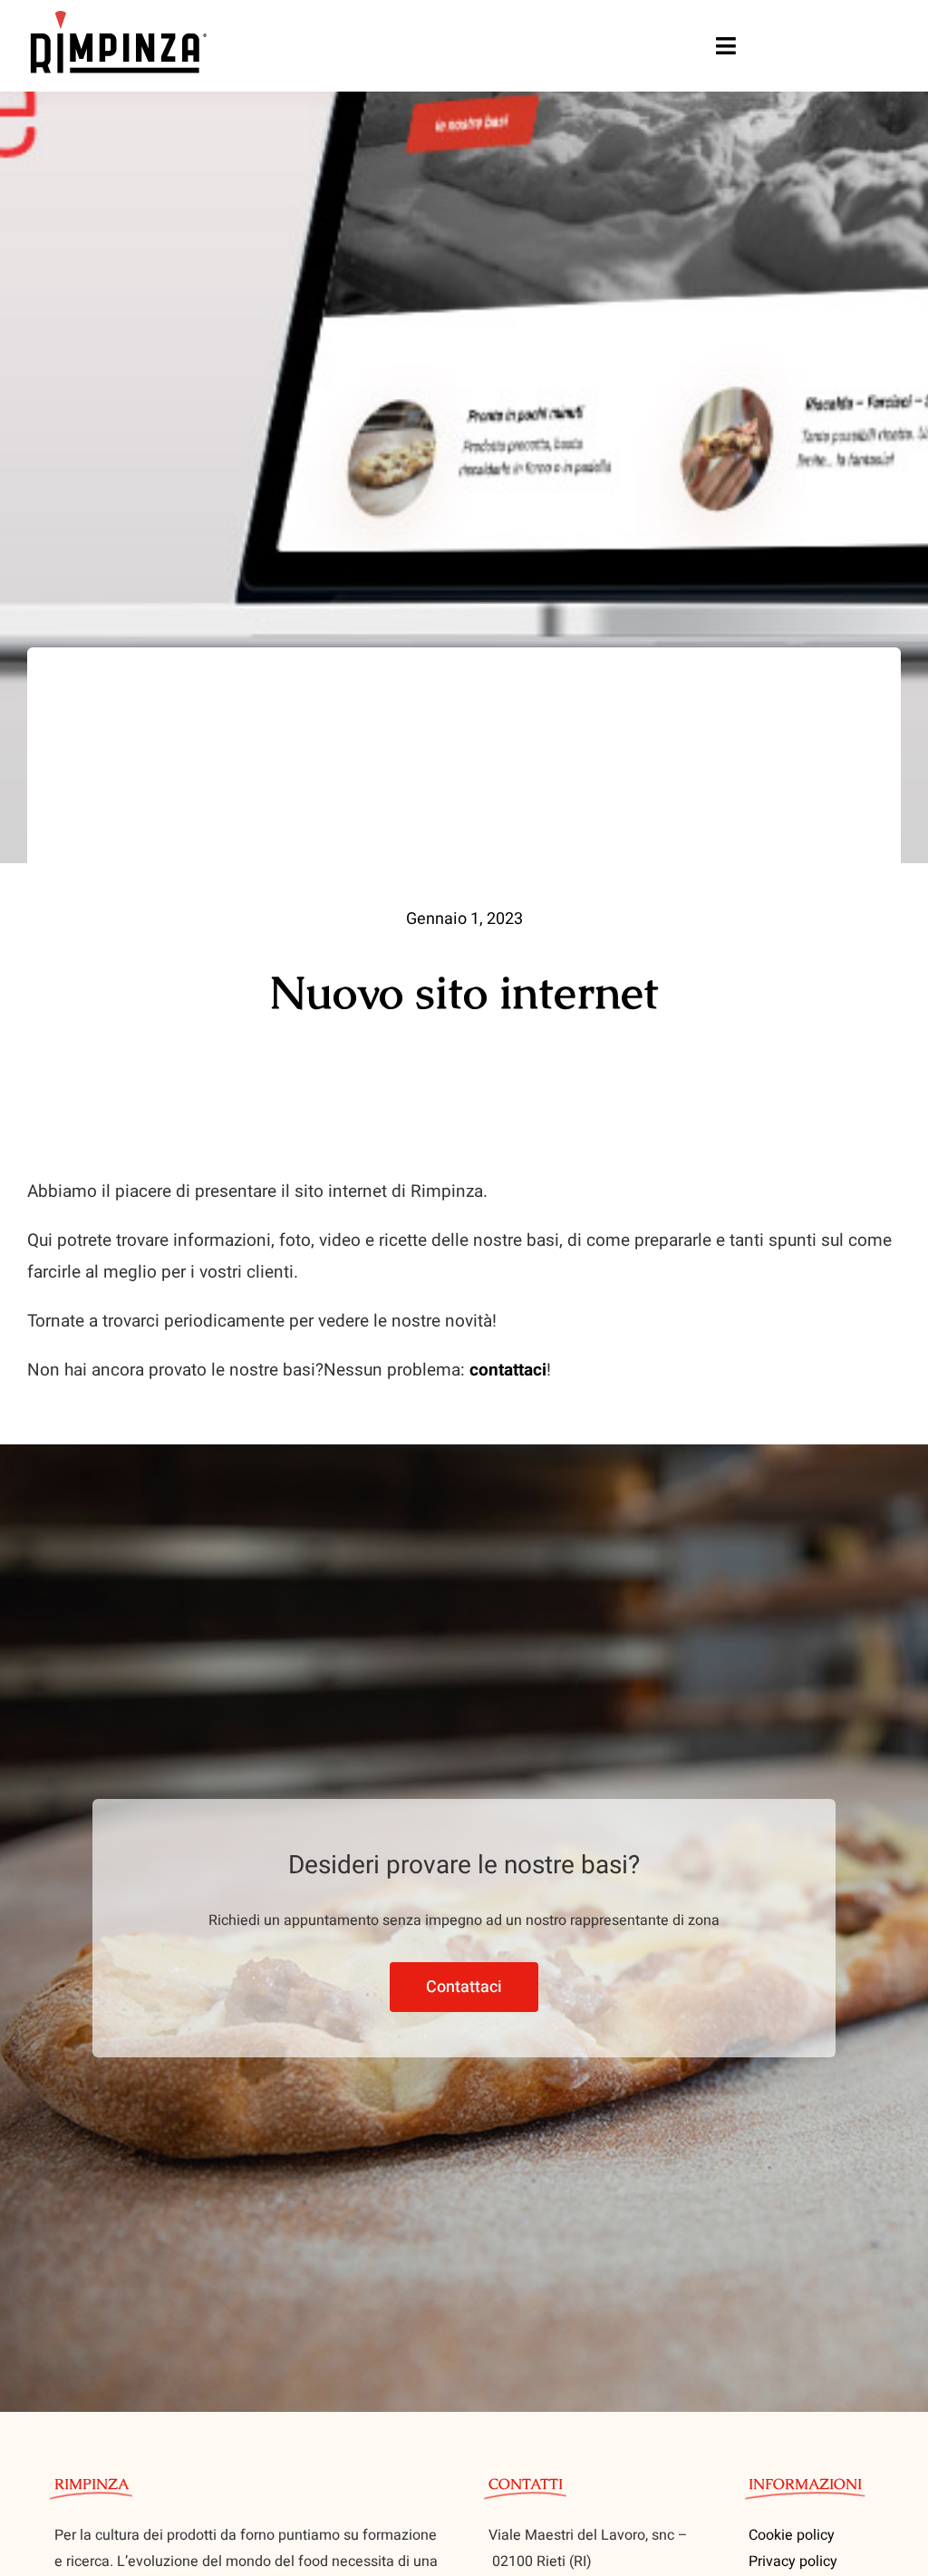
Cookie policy (792, 2535)
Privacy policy (793, 2561)
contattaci (508, 1370)
